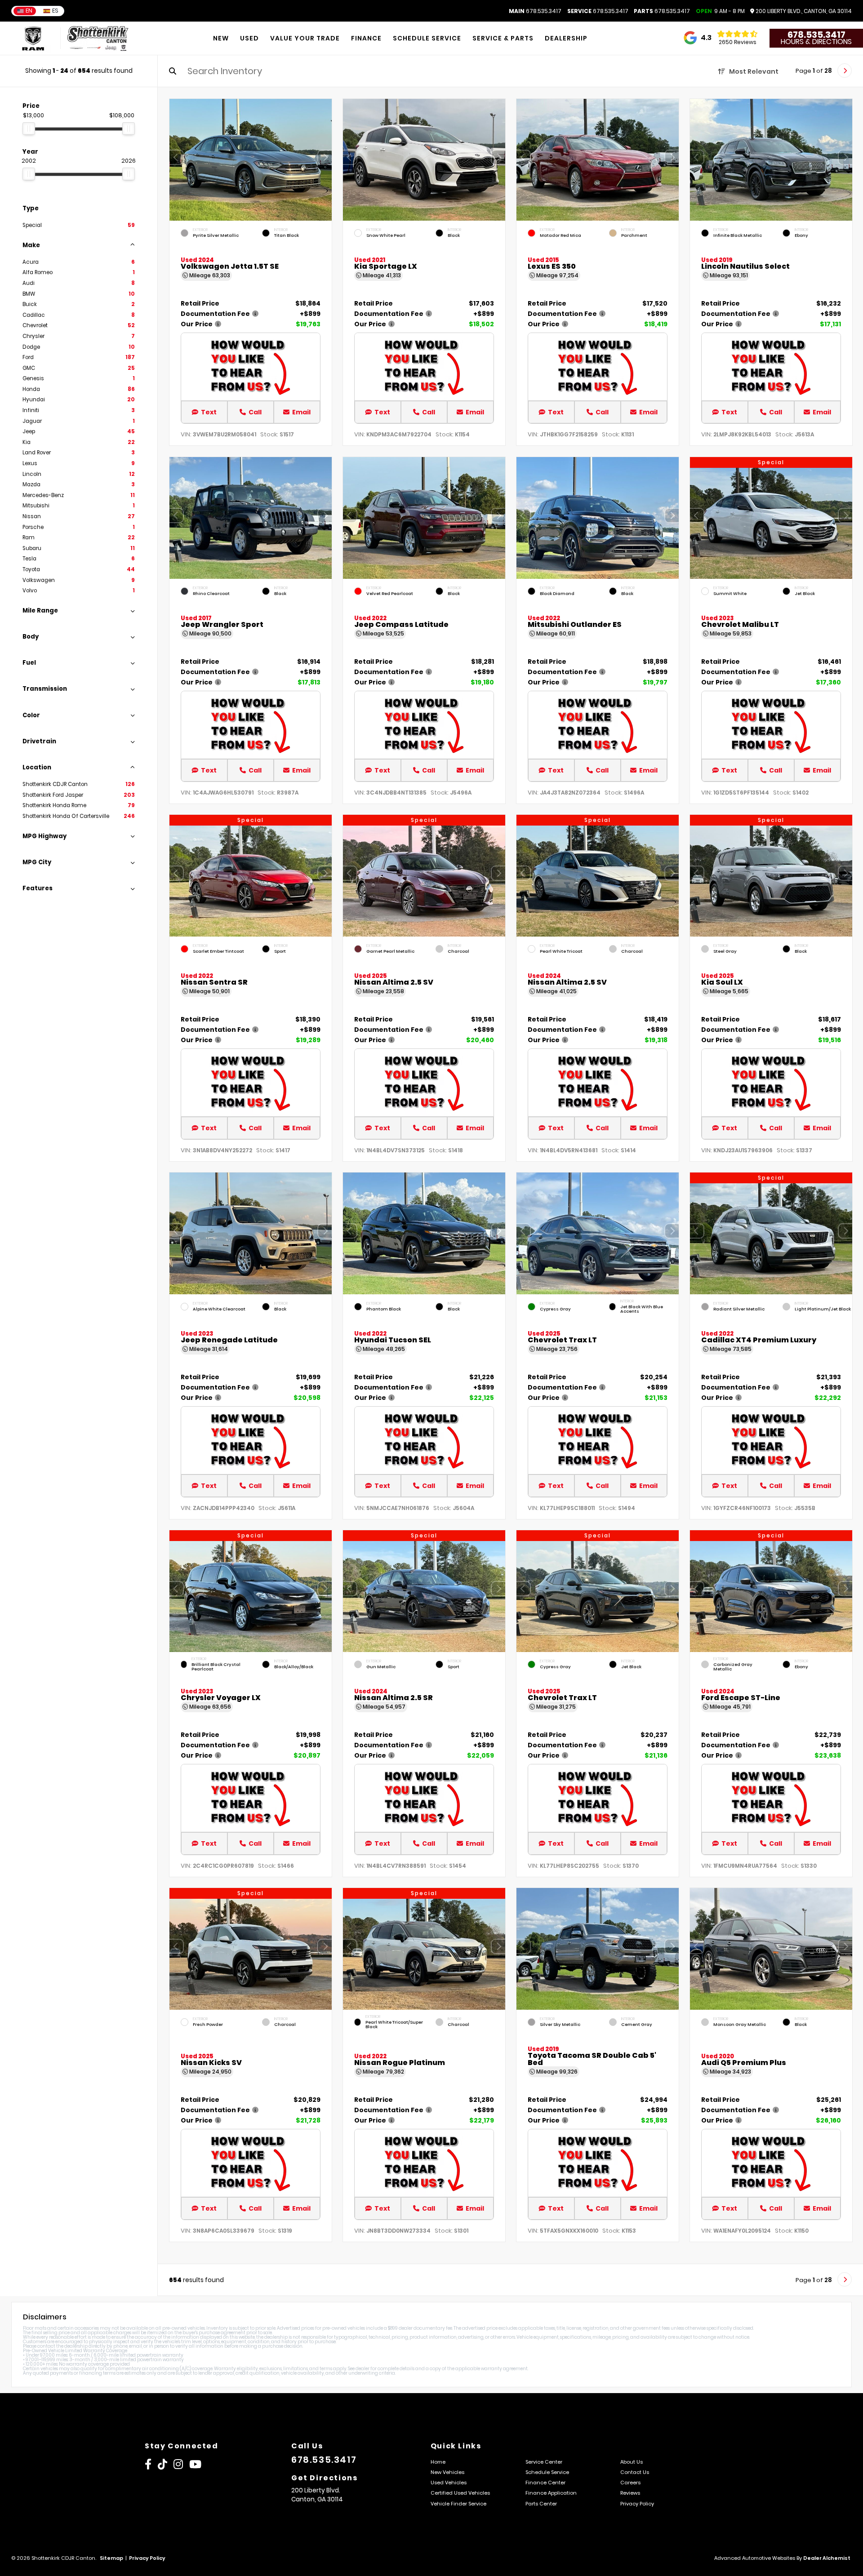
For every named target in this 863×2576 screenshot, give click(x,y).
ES (55, 11)
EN (29, 11)
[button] (325, 158)
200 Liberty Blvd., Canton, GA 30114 (803, 11)
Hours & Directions (816, 42)
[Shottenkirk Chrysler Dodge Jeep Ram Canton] (98, 38)
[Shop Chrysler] (33, 38)
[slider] (29, 129)
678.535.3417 (535, 11)
